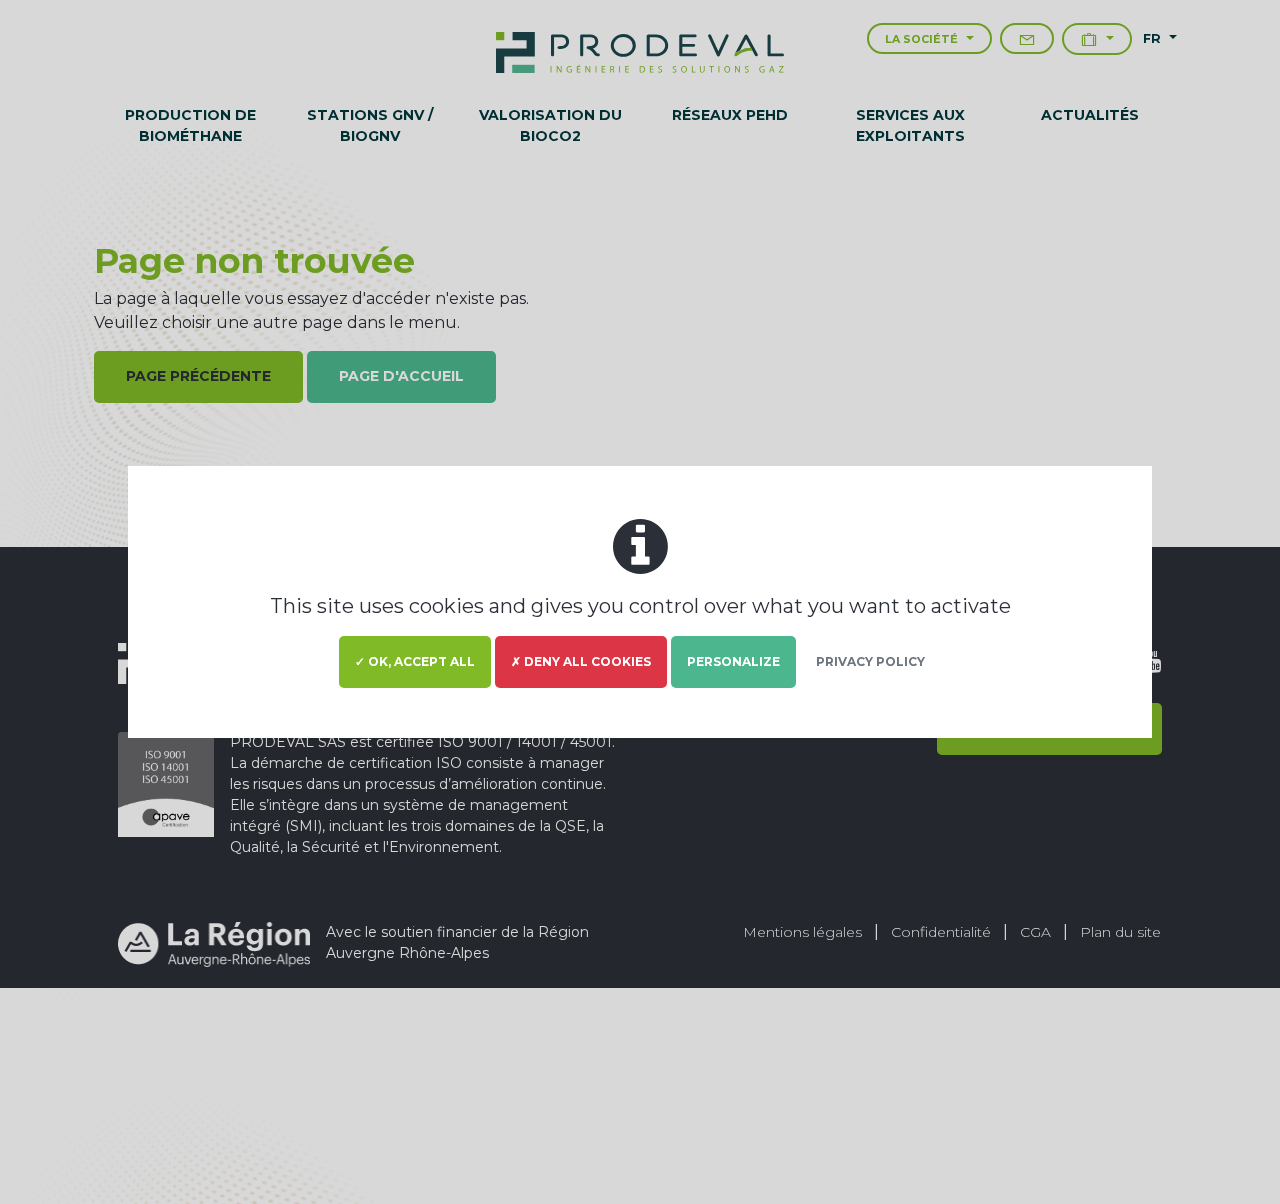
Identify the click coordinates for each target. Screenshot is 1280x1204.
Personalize (733, 661)
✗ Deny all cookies (581, 661)
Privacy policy (870, 661)
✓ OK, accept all (415, 661)
